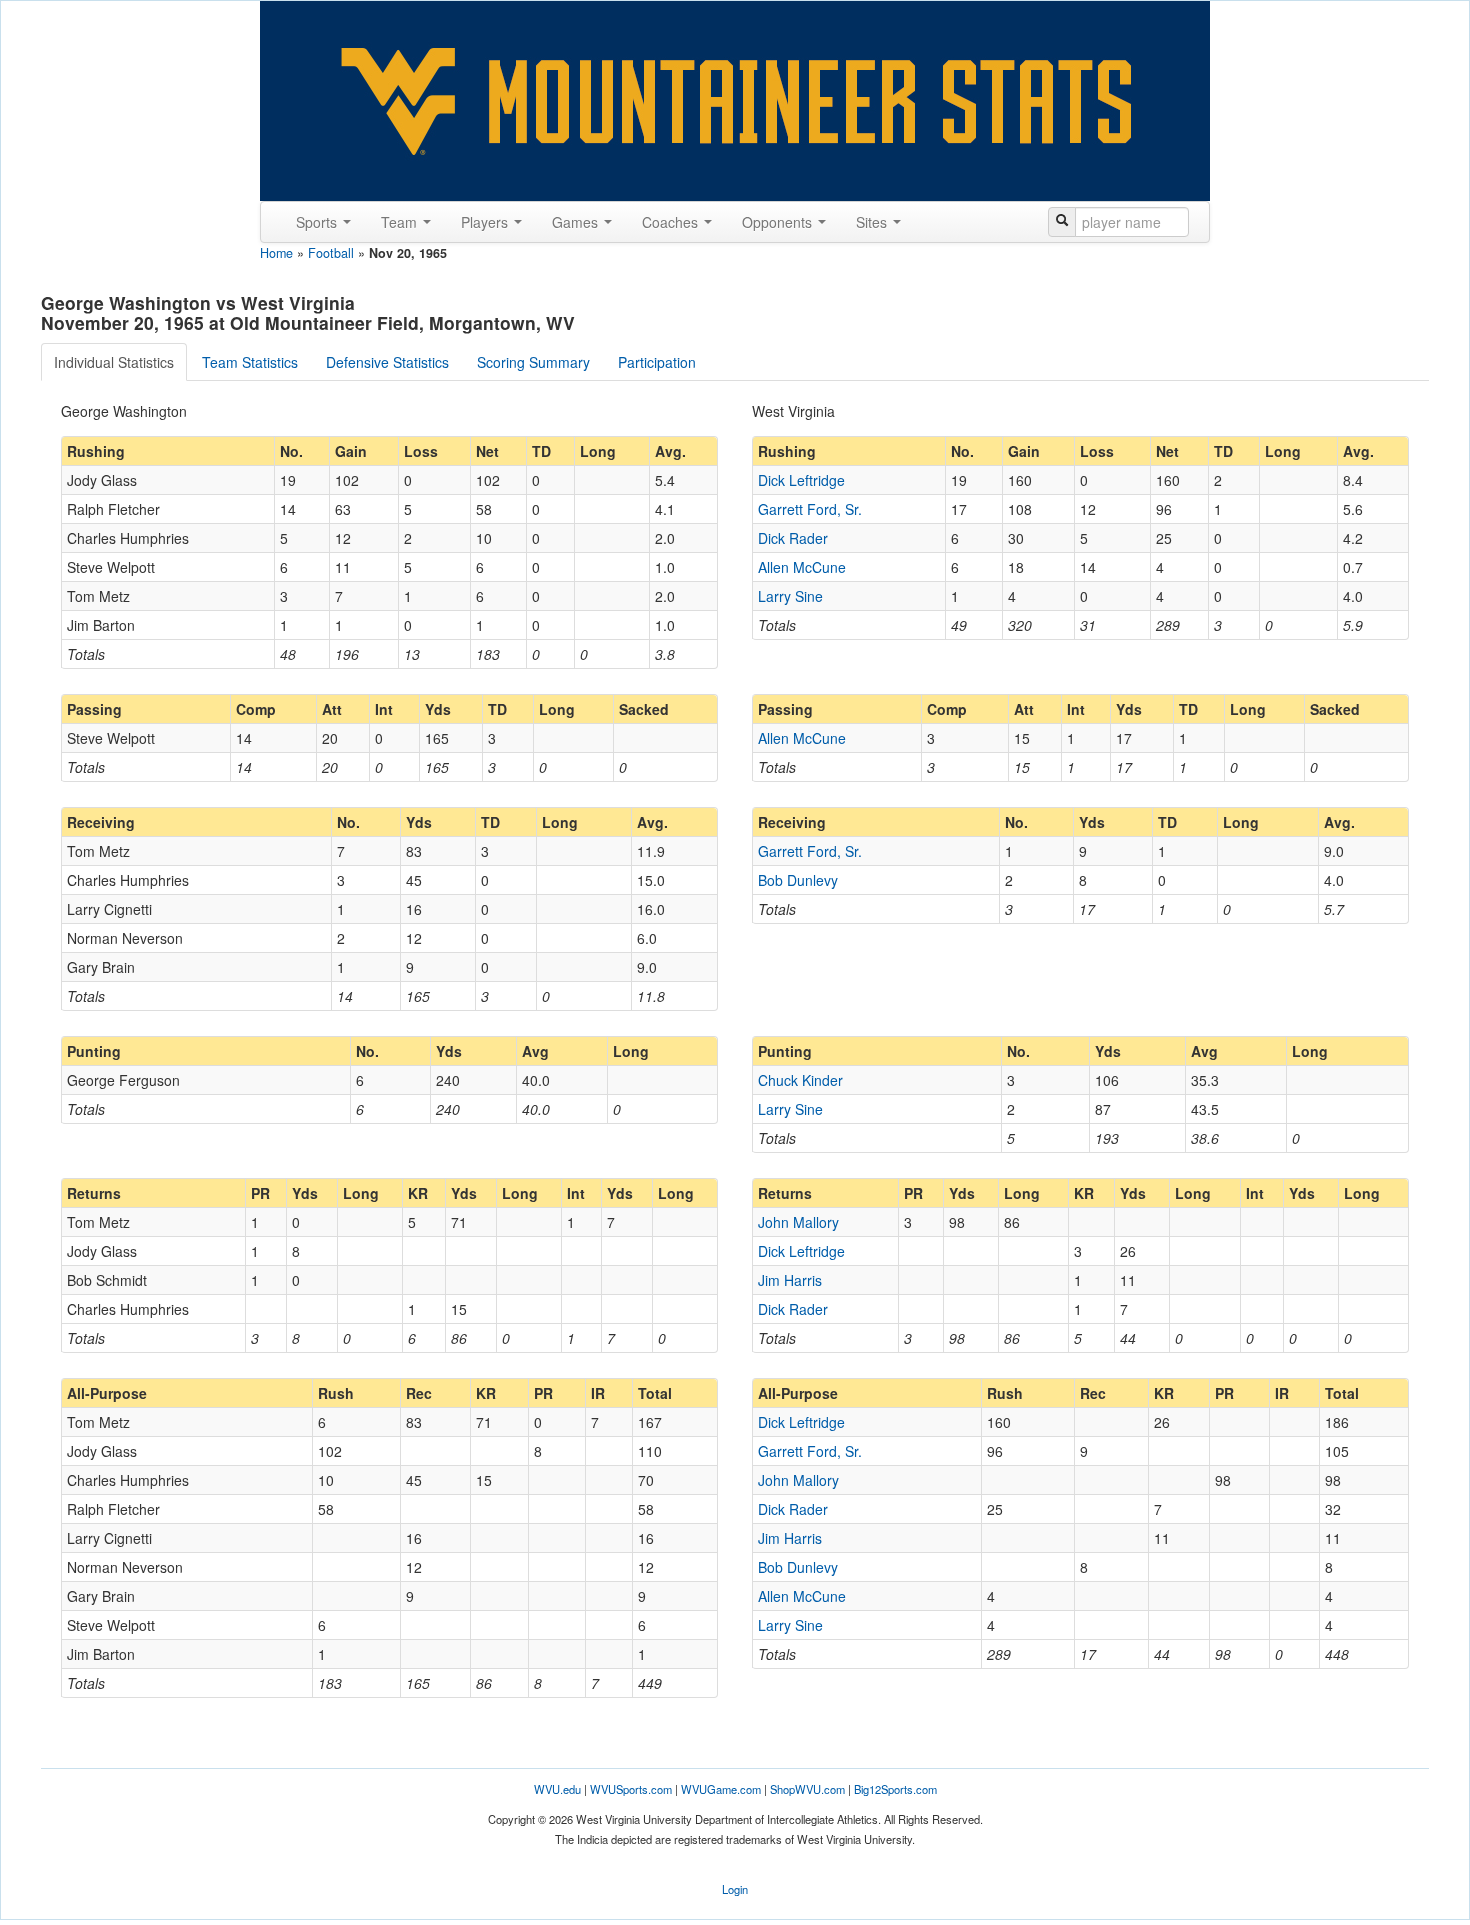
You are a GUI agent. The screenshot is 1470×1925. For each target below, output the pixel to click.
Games (577, 222)
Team (401, 222)
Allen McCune (802, 567)
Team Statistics (250, 362)
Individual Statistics (114, 362)
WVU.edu (557, 1789)
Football (331, 253)
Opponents (779, 222)
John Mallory (798, 1222)
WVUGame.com (721, 1789)
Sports (318, 222)
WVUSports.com (631, 1789)
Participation (657, 362)
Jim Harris (790, 1280)
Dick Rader (793, 538)
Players (486, 222)
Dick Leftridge (801, 480)
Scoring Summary (533, 362)
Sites (873, 222)
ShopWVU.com (807, 1789)
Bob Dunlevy (798, 880)
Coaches (672, 222)
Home (276, 253)
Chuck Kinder (800, 1080)
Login (735, 1889)
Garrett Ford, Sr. (810, 509)
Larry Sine (790, 596)
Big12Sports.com (895, 1789)
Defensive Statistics (387, 362)
